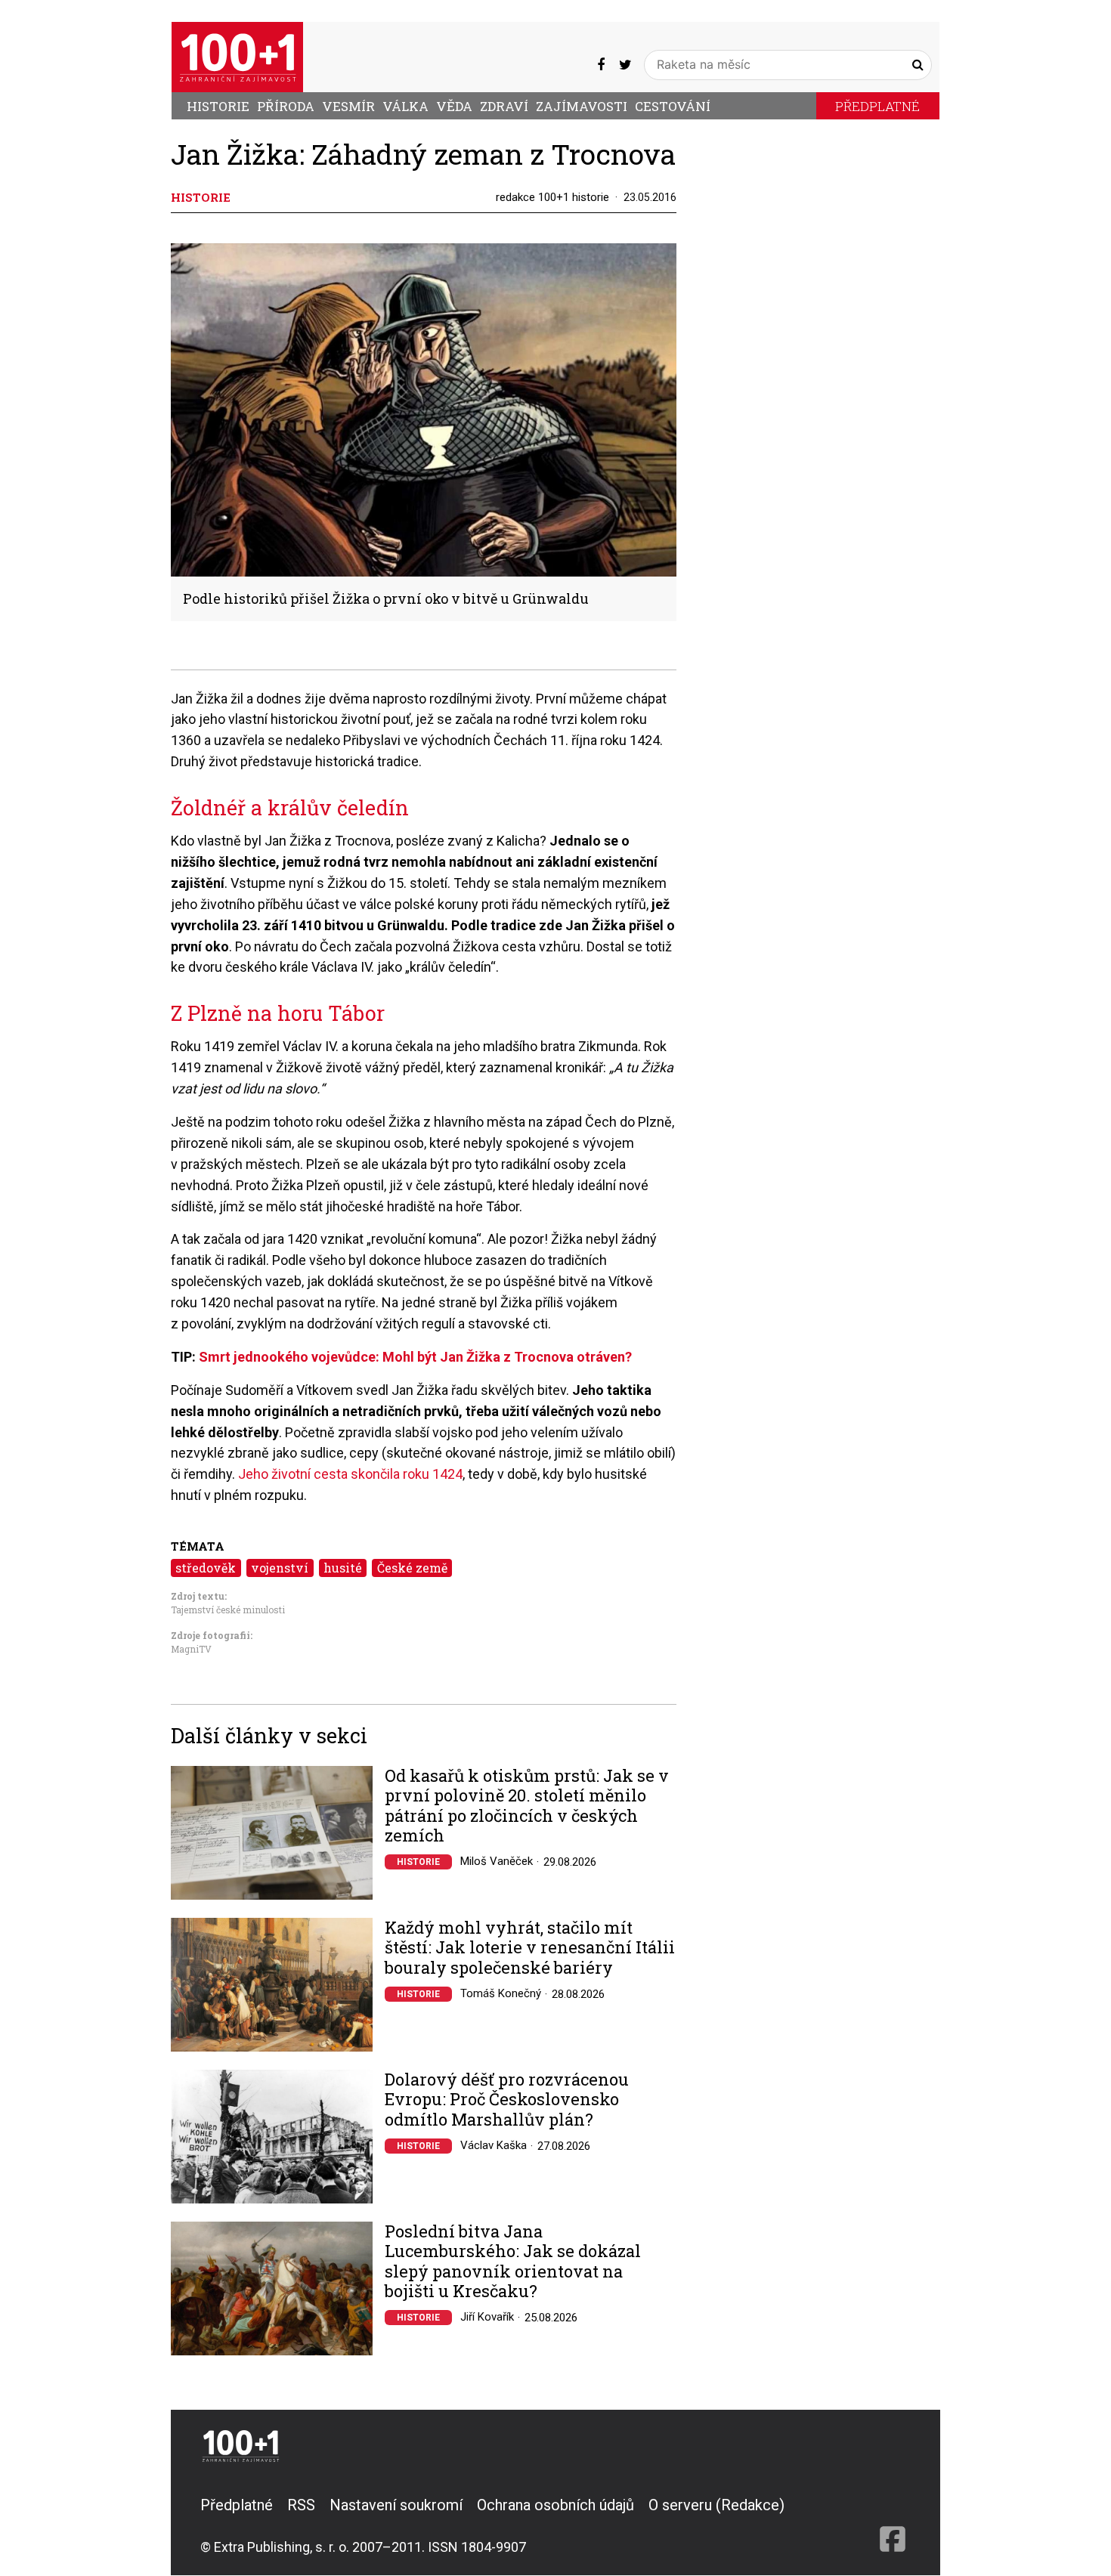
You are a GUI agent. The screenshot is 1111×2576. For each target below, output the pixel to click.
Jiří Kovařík (487, 2317)
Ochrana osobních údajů (555, 2505)
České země (412, 1568)
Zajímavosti (582, 106)
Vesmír (348, 106)
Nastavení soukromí (396, 2505)
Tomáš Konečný (501, 1993)
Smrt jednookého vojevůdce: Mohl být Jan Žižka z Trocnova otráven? (415, 1357)
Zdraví (504, 106)
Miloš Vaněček (497, 1861)
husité (343, 1568)
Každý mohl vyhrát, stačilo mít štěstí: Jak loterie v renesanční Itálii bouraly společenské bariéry (530, 1948)
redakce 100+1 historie (552, 197)
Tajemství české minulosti (228, 1610)
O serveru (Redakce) (716, 2505)
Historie (218, 106)
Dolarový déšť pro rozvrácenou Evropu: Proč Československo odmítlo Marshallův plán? (507, 2100)
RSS (301, 2505)
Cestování (673, 106)
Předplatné (877, 106)
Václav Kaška (494, 2145)
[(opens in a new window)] (601, 64)
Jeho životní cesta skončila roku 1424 (350, 1474)
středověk (206, 1568)
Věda (454, 106)
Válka (405, 106)
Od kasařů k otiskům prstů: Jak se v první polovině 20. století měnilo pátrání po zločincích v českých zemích (527, 1806)
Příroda (286, 106)
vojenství (280, 1568)
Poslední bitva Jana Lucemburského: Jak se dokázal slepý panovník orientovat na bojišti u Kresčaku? (513, 2262)
